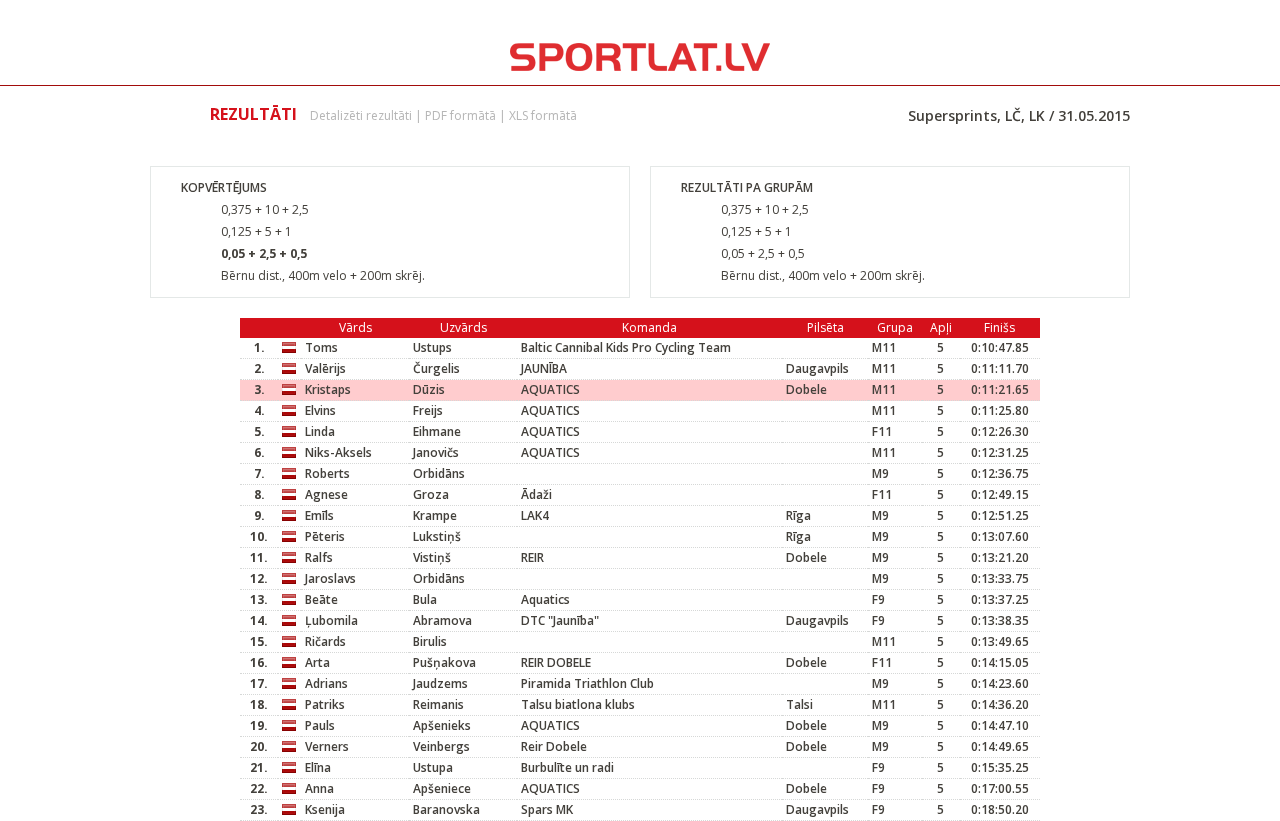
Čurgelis (436, 368)
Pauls (320, 725)
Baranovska (446, 809)
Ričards (325, 641)
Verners (327, 746)
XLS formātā (543, 115)
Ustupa (433, 767)
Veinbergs (441, 746)
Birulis (430, 641)
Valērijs (325, 368)
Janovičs (436, 452)
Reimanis (438, 704)
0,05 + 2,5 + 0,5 (264, 253)
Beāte (321, 599)
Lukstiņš (437, 536)
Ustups (432, 347)
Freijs (428, 410)
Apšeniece (442, 788)
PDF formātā (460, 115)
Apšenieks (442, 725)
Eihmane (437, 431)
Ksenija (325, 809)
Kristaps (328, 389)
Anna (319, 788)
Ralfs (319, 557)
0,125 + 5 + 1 (256, 231)
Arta (317, 662)
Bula (425, 599)
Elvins (320, 410)
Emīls (319, 515)
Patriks (325, 704)
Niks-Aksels (338, 452)
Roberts (327, 473)
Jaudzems (440, 683)
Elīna (318, 767)
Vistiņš (432, 557)
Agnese (326, 494)
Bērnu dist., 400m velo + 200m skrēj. (323, 275)
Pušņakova (444, 662)
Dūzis (429, 389)
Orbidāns (439, 473)
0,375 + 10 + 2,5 (265, 209)
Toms (321, 347)
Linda (320, 431)
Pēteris (325, 536)
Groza (431, 494)
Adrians (326, 683)
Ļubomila (331, 620)
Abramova (442, 620)
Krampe (435, 515)
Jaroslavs (330, 578)
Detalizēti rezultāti (361, 115)
